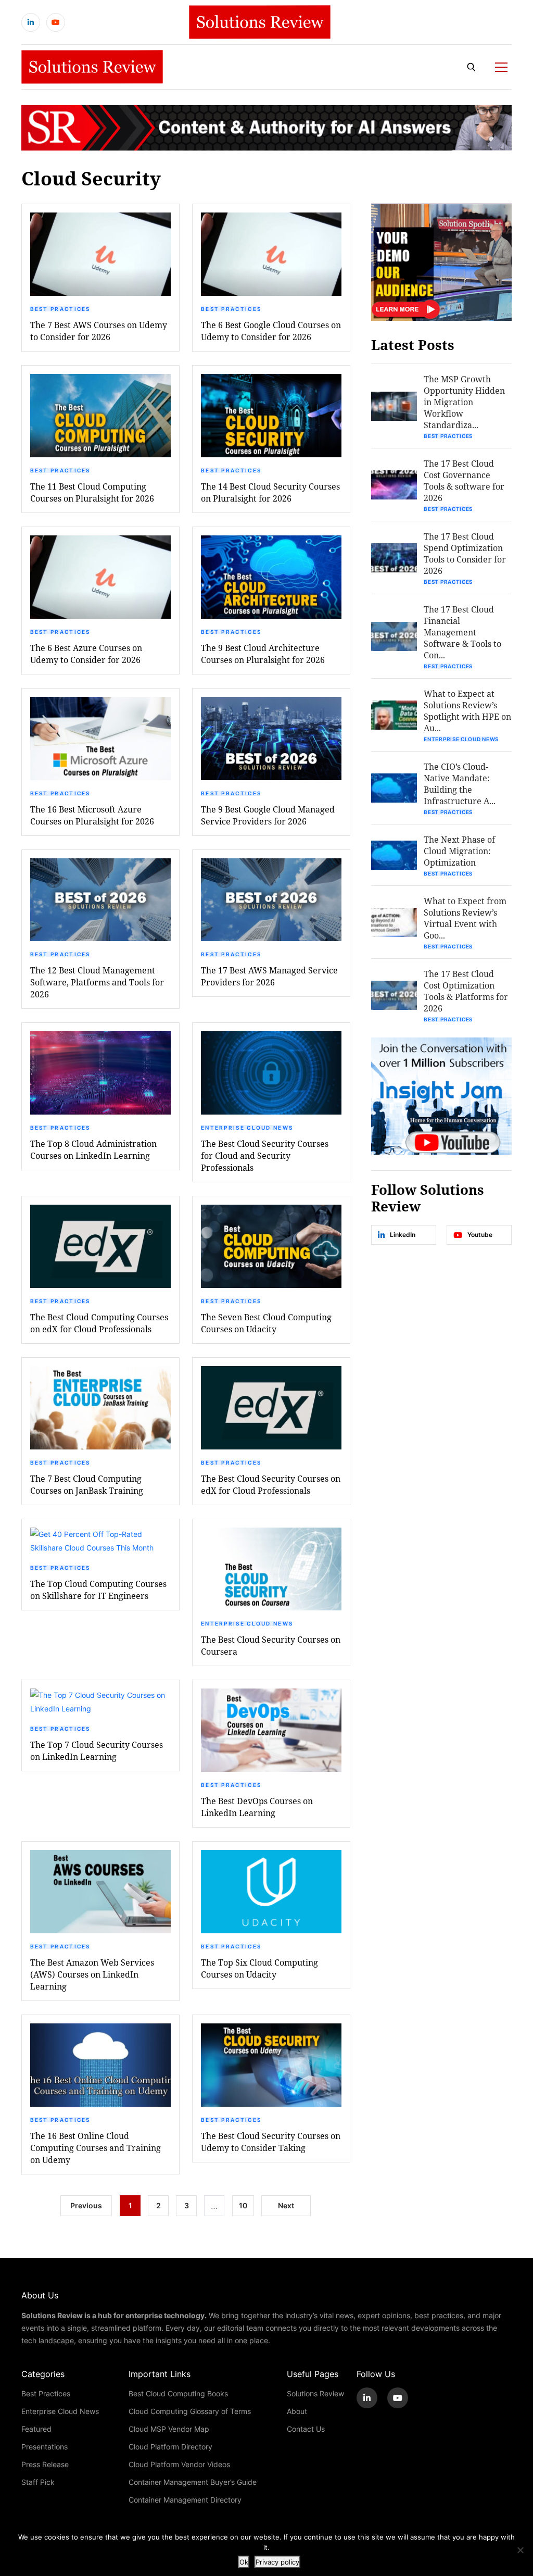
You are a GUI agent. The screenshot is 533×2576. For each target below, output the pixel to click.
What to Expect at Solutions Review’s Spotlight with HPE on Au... (467, 711)
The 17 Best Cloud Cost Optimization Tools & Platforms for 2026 (466, 991)
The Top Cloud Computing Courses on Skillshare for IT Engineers (98, 1590)
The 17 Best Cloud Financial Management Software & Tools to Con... (462, 632)
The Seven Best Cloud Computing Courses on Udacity (266, 1323)
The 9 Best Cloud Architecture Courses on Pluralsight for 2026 (263, 654)
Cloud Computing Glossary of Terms (190, 2411)
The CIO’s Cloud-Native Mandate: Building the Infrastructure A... (460, 784)
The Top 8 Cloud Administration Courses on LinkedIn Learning (93, 1149)
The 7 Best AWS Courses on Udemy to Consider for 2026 (99, 331)
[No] (520, 2550)
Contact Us (306, 2429)
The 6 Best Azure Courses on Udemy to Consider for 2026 (86, 654)
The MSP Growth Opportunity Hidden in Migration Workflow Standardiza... (464, 402)
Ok (244, 2562)
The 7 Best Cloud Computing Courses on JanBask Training (87, 1484)
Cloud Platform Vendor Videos (179, 2464)
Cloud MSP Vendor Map (169, 2429)
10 (243, 2205)
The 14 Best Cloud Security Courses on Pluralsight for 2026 (270, 492)
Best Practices (60, 309)
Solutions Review (315, 2393)
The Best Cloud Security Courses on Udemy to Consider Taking (271, 2142)
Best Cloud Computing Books (178, 2393)
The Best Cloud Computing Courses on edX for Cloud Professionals (99, 1323)
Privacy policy (277, 2562)
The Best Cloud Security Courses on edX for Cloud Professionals (271, 1484)
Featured (36, 2429)
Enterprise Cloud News (247, 1128)
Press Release (45, 2464)
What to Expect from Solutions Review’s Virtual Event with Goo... (465, 918)
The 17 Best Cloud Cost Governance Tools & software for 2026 (464, 480)
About (297, 2411)
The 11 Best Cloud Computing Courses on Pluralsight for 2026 (92, 492)
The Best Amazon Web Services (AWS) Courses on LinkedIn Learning (92, 1974)
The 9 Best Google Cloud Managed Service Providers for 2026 (268, 815)
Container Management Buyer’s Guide (193, 2482)
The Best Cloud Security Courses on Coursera (271, 1645)
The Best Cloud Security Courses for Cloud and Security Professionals (265, 1155)
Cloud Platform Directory (170, 2447)
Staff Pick (38, 2482)
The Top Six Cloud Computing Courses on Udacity (259, 1968)
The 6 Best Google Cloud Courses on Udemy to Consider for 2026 (271, 331)
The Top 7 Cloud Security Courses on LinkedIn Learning (97, 1750)
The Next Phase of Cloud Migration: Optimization (459, 851)
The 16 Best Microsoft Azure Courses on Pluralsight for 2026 (92, 815)
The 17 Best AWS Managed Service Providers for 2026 (269, 976)
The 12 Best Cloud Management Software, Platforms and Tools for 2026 (97, 982)
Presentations (45, 2447)
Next (286, 2205)
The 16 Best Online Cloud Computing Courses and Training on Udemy (96, 2148)
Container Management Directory (185, 2500)
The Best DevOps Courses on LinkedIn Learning (257, 1807)
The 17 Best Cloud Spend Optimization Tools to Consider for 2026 (465, 553)
